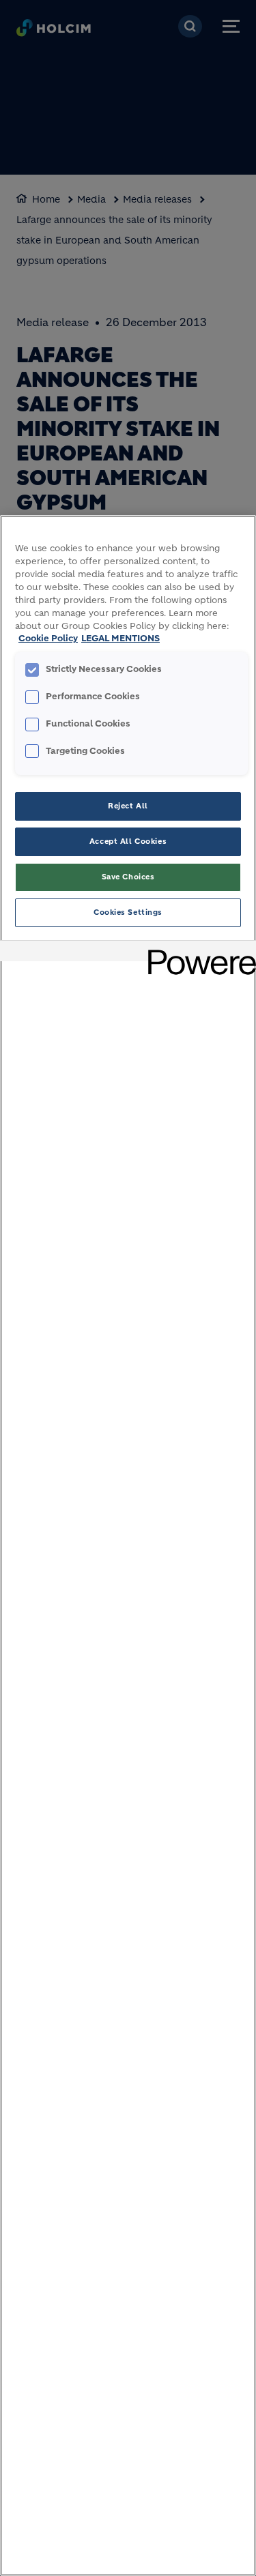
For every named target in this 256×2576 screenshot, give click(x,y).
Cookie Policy (48, 639)
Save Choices (128, 877)
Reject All (128, 806)
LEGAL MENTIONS (120, 639)
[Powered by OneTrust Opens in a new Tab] (197, 953)
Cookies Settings (128, 912)
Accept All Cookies (128, 841)
